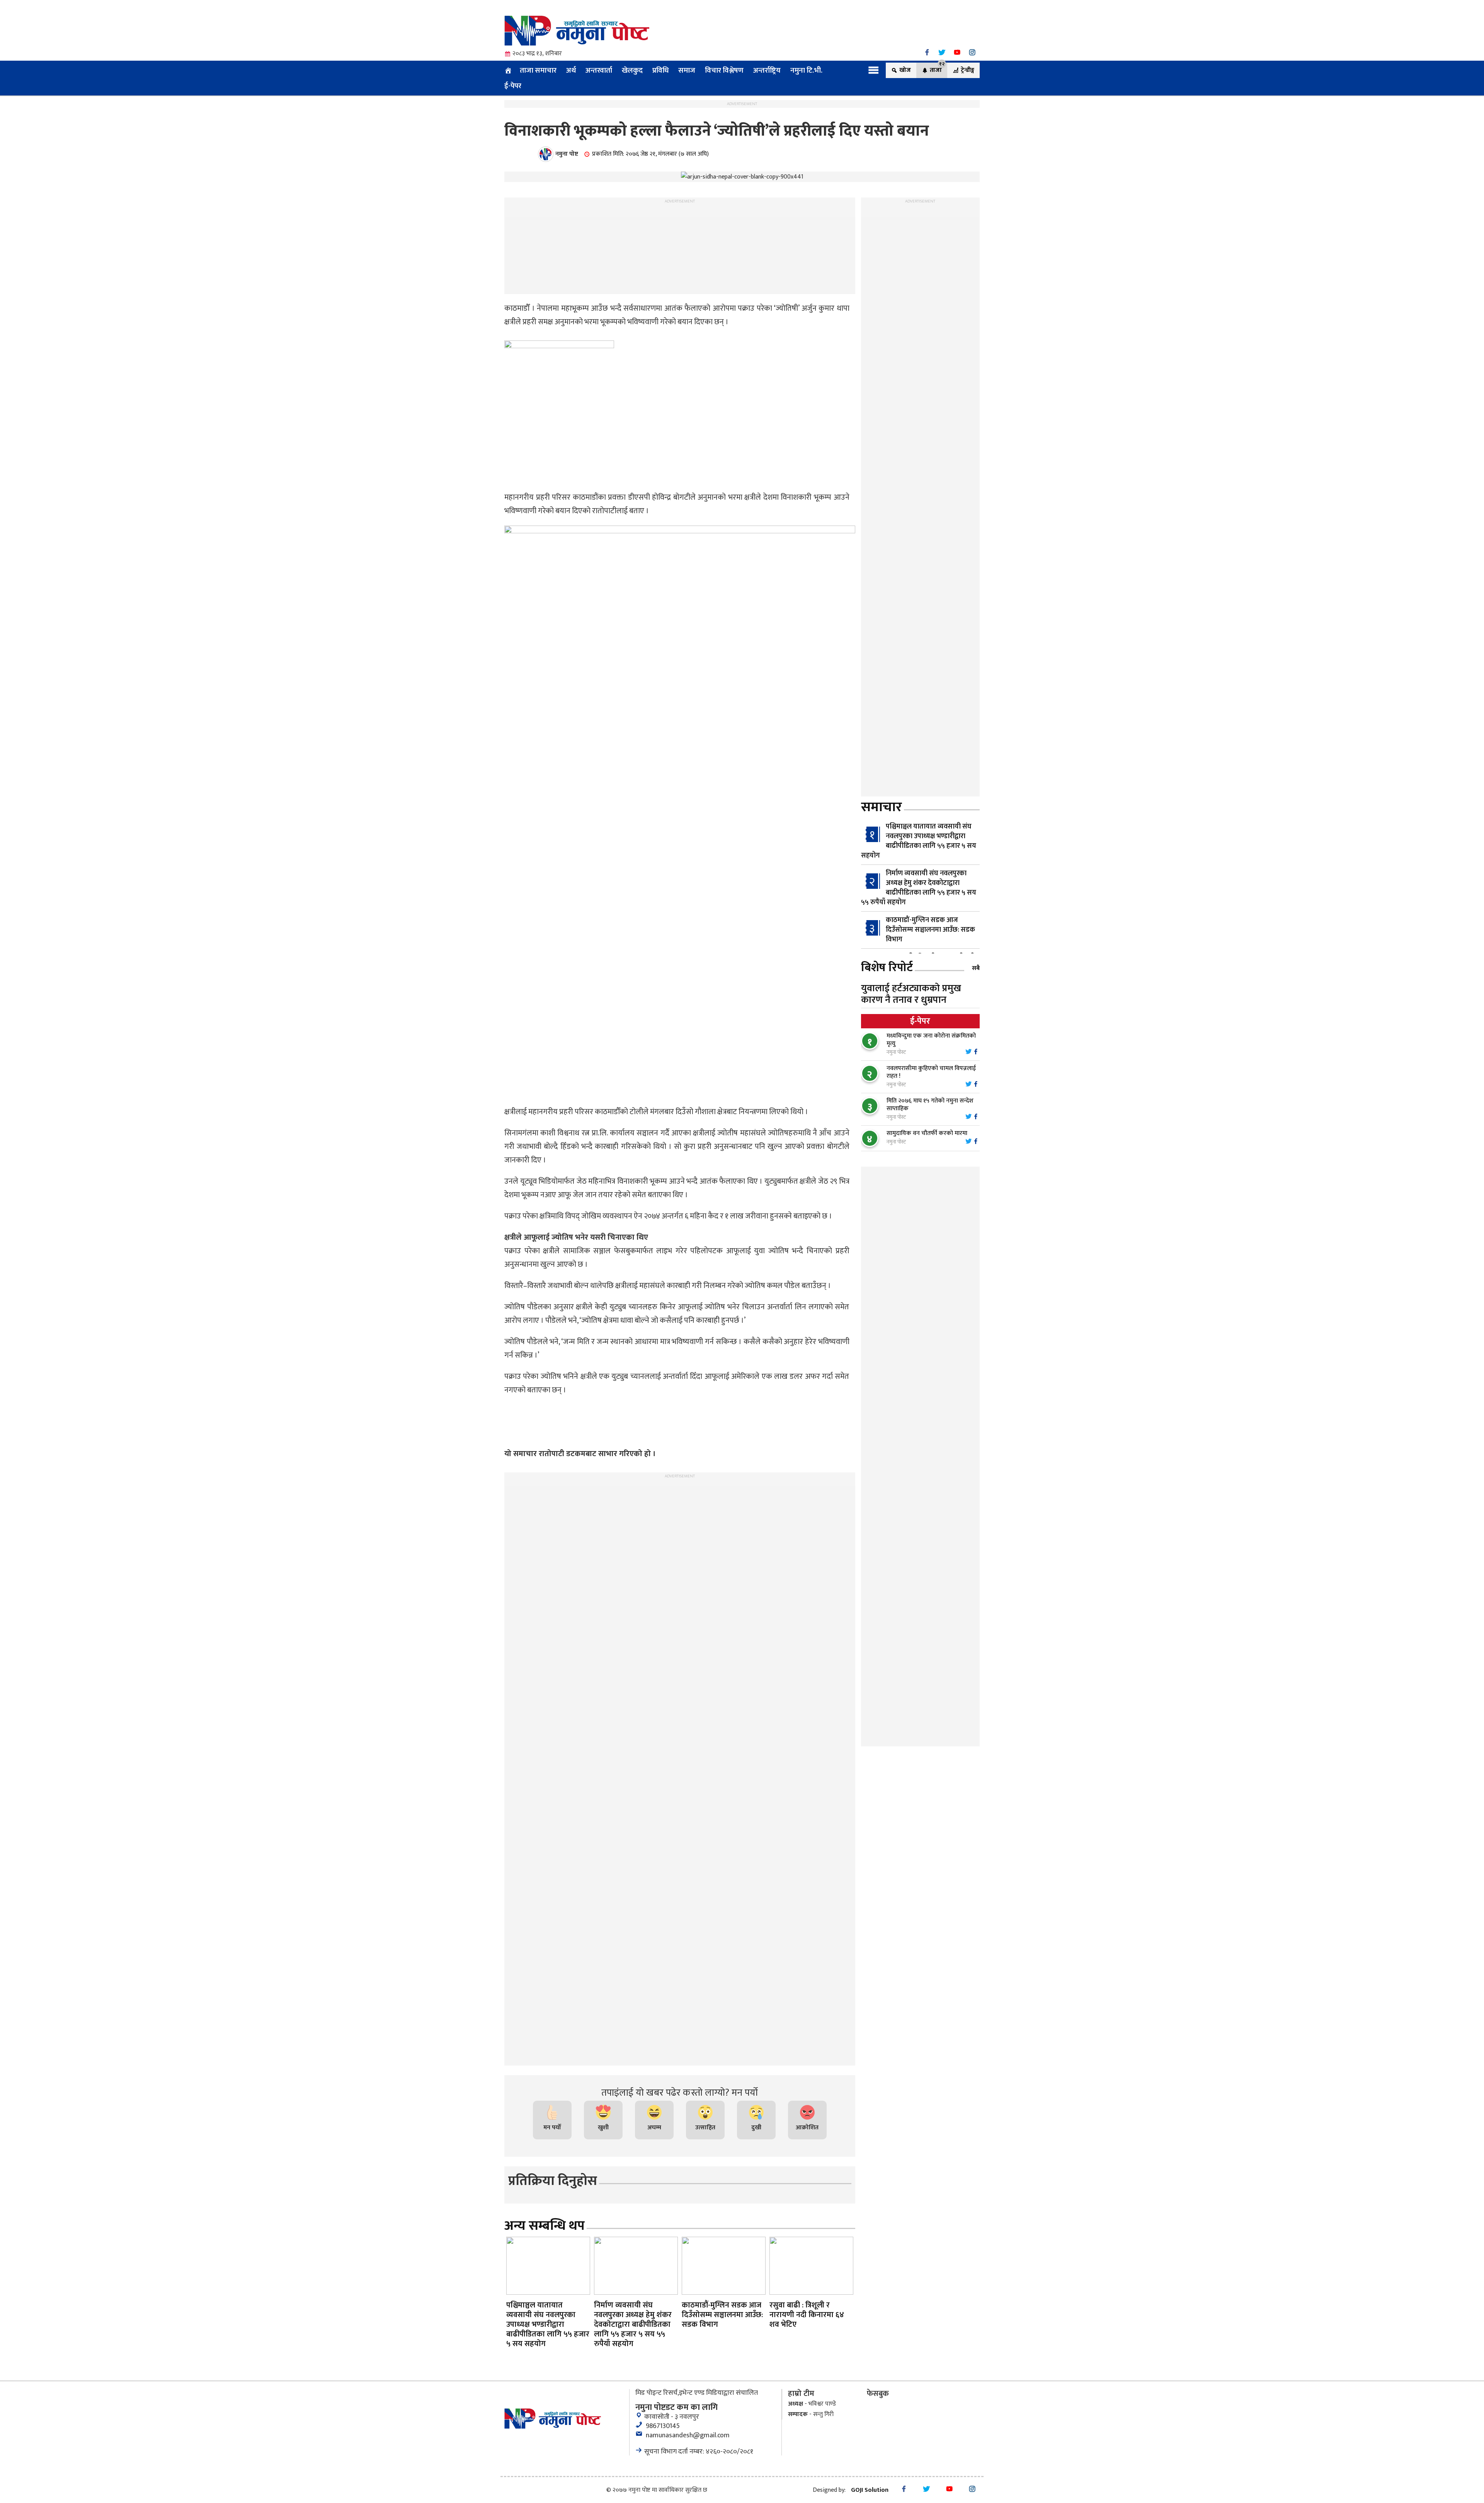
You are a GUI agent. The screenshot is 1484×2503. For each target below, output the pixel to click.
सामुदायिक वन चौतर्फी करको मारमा (927, 1133)
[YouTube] (957, 52)
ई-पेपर (513, 86)
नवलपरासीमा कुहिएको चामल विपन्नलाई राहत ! (931, 1072)
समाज (687, 70)
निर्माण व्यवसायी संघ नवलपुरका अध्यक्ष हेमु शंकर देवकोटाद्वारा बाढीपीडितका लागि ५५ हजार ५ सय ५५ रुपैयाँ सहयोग (919, 888)
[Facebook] (927, 52)
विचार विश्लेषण (724, 70)
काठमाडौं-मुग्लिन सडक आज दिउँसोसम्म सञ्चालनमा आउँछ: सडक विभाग (930, 930)
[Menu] (874, 70)
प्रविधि (660, 70)
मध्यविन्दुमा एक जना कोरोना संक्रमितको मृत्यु (931, 1040)
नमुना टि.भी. (806, 70)
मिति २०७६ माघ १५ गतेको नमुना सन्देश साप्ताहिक (930, 1105)
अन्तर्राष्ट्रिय (767, 70)
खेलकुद (632, 70)
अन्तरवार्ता (599, 70)
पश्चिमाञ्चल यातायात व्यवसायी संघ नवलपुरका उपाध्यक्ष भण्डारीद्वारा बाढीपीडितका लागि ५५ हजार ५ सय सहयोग (919, 841)
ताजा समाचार (538, 70)
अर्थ (571, 70)
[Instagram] (972, 52)
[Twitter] (942, 52)
